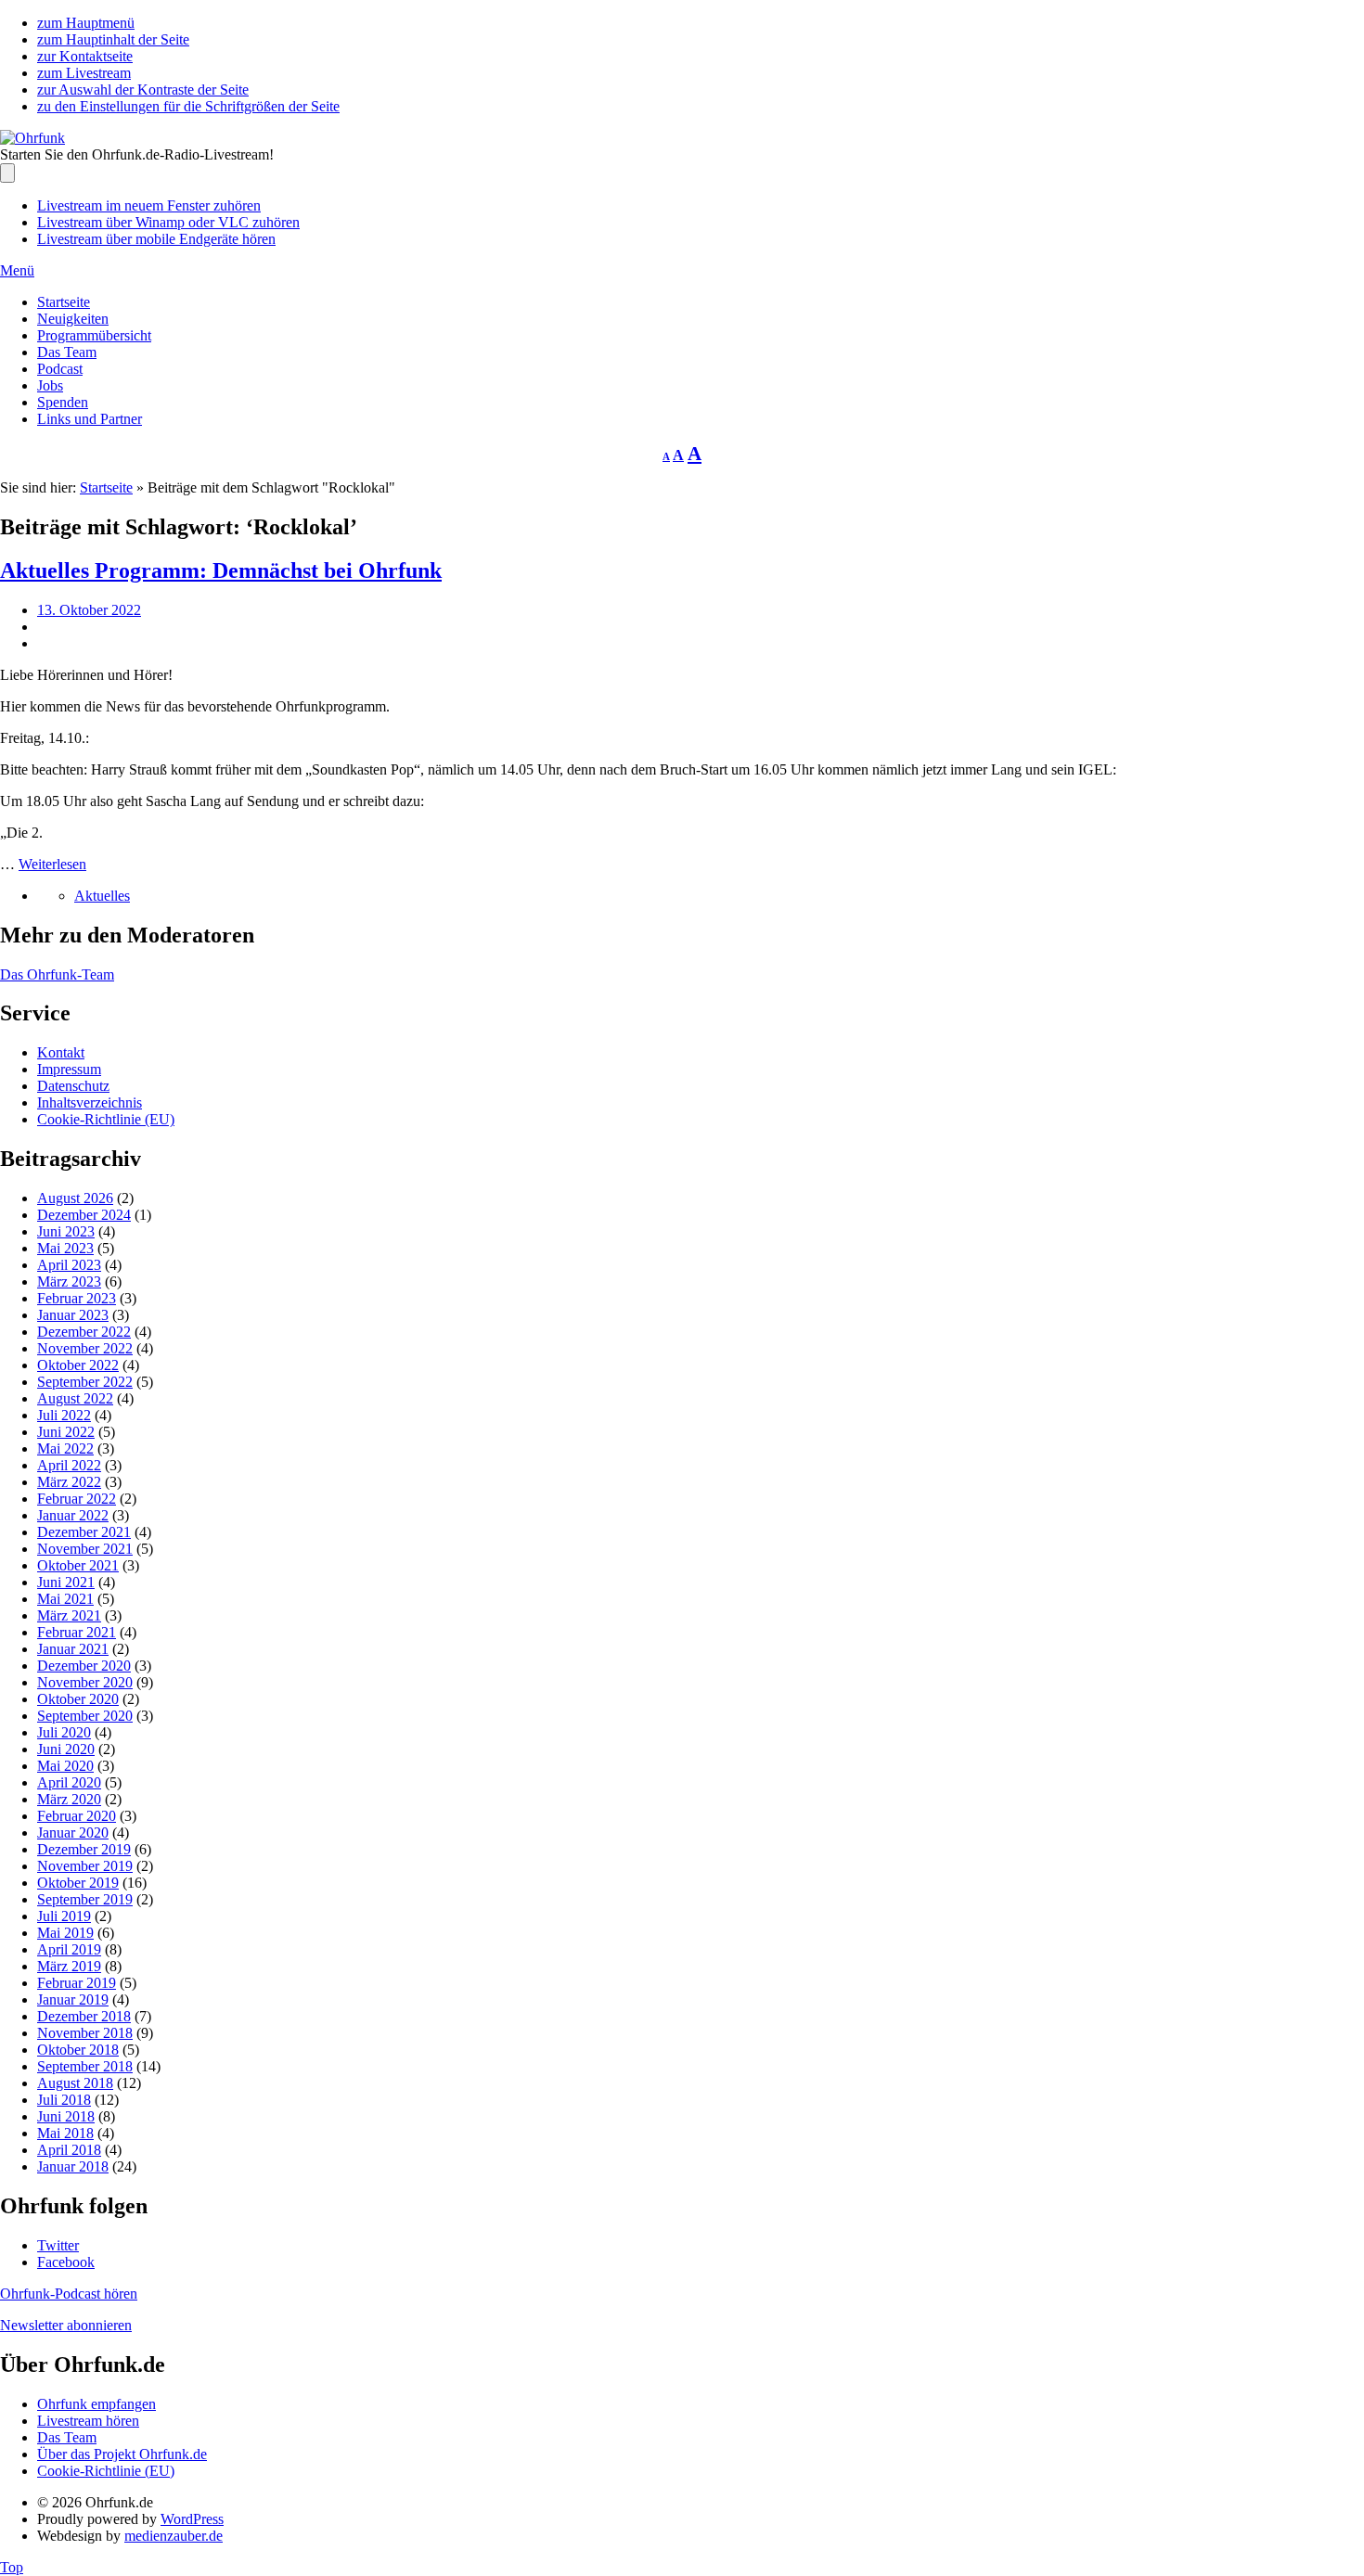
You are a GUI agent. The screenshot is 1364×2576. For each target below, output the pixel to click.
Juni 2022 (66, 1432)
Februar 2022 (77, 1499)
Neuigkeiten (73, 319)
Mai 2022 (65, 1448)
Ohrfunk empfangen (97, 2404)
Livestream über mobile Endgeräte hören (156, 239)
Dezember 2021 (84, 1532)
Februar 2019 (77, 1983)
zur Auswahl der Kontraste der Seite (143, 90)
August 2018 (75, 2083)
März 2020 (69, 1799)
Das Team (67, 352)
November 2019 (85, 1866)
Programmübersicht (94, 335)
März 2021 (69, 1615)
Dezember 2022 (84, 1332)
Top (12, 2567)
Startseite (64, 302)
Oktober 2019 (78, 1883)
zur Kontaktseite (85, 56)
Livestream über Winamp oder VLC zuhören (168, 222)
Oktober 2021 (78, 1565)
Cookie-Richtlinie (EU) (106, 1119)
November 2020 (85, 1682)
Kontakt (61, 1052)
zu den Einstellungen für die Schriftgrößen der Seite (188, 106)
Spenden (63, 402)
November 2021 (85, 1549)
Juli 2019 (64, 1916)
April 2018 (69, 2150)
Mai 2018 (65, 2133)
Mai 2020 (65, 1766)
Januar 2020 (73, 1833)
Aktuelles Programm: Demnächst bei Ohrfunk (221, 570)
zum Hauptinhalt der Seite (113, 39)
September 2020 (85, 1716)
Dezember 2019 (84, 1849)
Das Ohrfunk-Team (57, 974)
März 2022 (69, 1482)
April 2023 (69, 1265)
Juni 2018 (66, 2116)
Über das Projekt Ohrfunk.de (122, 2454)
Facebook (66, 2262)
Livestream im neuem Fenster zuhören (149, 205)
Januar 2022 (73, 1515)
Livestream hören (88, 2421)
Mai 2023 (65, 1248)
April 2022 (69, 1465)
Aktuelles (102, 896)
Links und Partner (90, 419)
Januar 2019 (73, 1999)
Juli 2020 (64, 1732)
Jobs (50, 385)
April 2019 (69, 1949)
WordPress (192, 2519)
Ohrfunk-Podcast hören (69, 2294)
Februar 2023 (77, 1298)
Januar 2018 (73, 2166)
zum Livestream (84, 73)
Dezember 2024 (84, 1215)
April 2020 (69, 1782)
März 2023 (69, 1282)
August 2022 (75, 1398)
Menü (17, 270)
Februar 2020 (77, 1816)
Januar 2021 (73, 1649)
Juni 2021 (66, 1582)
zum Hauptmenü (86, 23)
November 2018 (85, 2033)
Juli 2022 (64, 1415)
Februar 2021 (77, 1632)
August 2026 (75, 1198)
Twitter (58, 2245)
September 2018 (85, 2066)
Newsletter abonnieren (66, 2325)
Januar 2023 (73, 1315)
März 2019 (69, 1966)
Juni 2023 (66, 1231)
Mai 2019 (65, 1933)
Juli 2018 (64, 2100)
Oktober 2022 (78, 1365)
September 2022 (85, 1382)
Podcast (60, 369)
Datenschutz (73, 1086)
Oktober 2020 (78, 1699)
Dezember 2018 (84, 2016)
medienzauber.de (174, 2536)
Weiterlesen (52, 864)
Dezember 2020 (84, 1666)
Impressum (69, 1069)
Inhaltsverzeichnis (90, 1102)
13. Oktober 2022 (89, 610)
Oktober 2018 (78, 2050)
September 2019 (85, 1899)
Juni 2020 (66, 1749)
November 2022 (85, 1348)
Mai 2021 (65, 1599)
